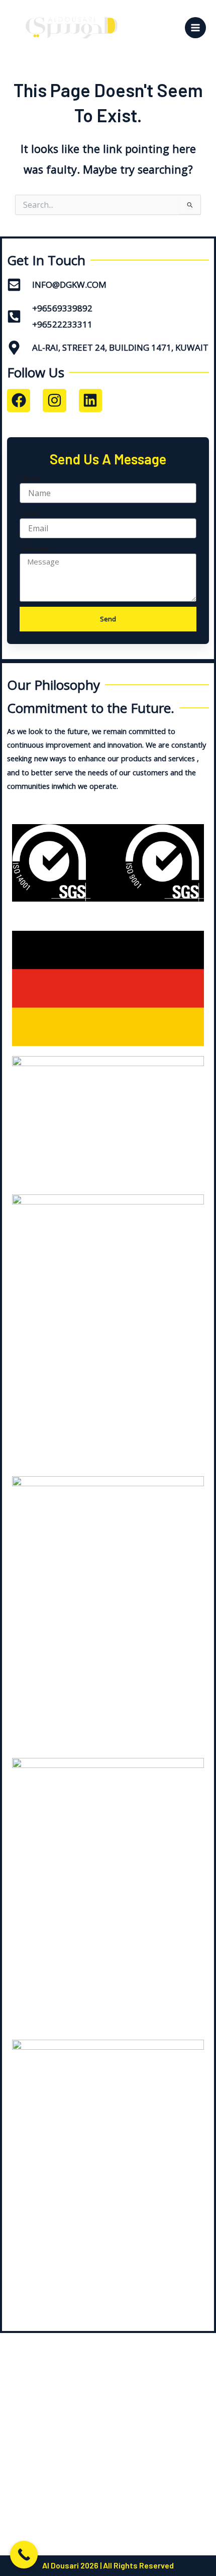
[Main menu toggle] (195, 28)
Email (28, 513)
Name (30, 478)
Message (34, 548)
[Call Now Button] (24, 2555)
